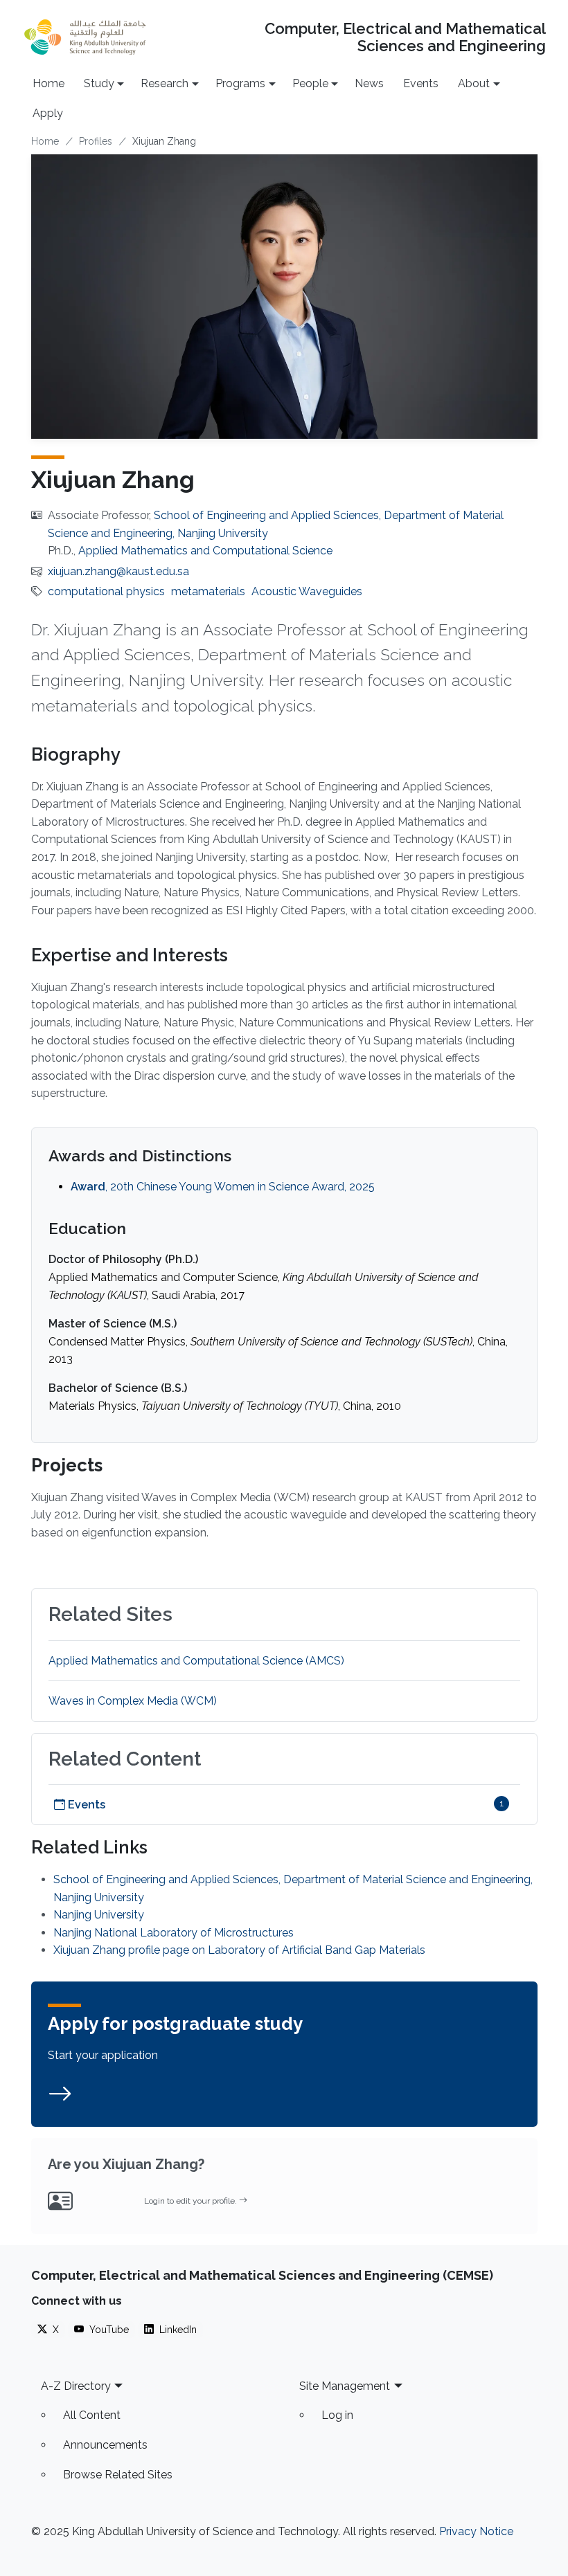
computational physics (106, 591)
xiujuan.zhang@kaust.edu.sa (118, 571)
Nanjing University (99, 1915)
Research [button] (165, 83)
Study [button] (99, 83)
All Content (92, 2415)
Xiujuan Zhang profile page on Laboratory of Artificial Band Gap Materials (239, 1950)
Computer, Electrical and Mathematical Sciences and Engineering (405, 37)
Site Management (345, 2386)
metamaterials (208, 591)
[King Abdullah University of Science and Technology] (85, 37)
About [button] (474, 83)
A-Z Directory (76, 2386)
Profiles (96, 141)
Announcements (105, 2445)
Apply (48, 113)
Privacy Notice (476, 2531)
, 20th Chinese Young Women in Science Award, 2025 (223, 1187)
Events (421, 83)
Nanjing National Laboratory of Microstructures (174, 1933)
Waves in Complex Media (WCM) (133, 1701)
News (369, 83)
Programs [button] (240, 83)
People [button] (310, 83)
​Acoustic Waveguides (307, 591)
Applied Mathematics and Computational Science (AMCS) (196, 1661)
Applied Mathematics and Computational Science (205, 551)
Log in (337, 2415)
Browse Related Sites (118, 2475)
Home (48, 83)
